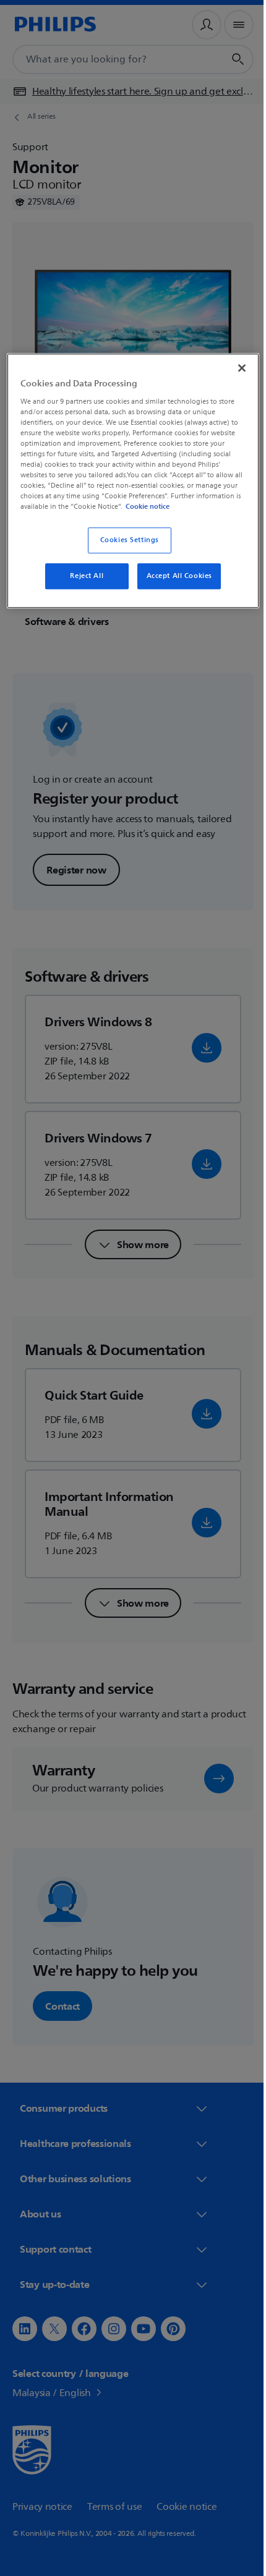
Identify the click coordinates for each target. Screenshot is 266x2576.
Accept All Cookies (174, 585)
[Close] (233, 367)
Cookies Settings (125, 549)
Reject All (82, 585)
